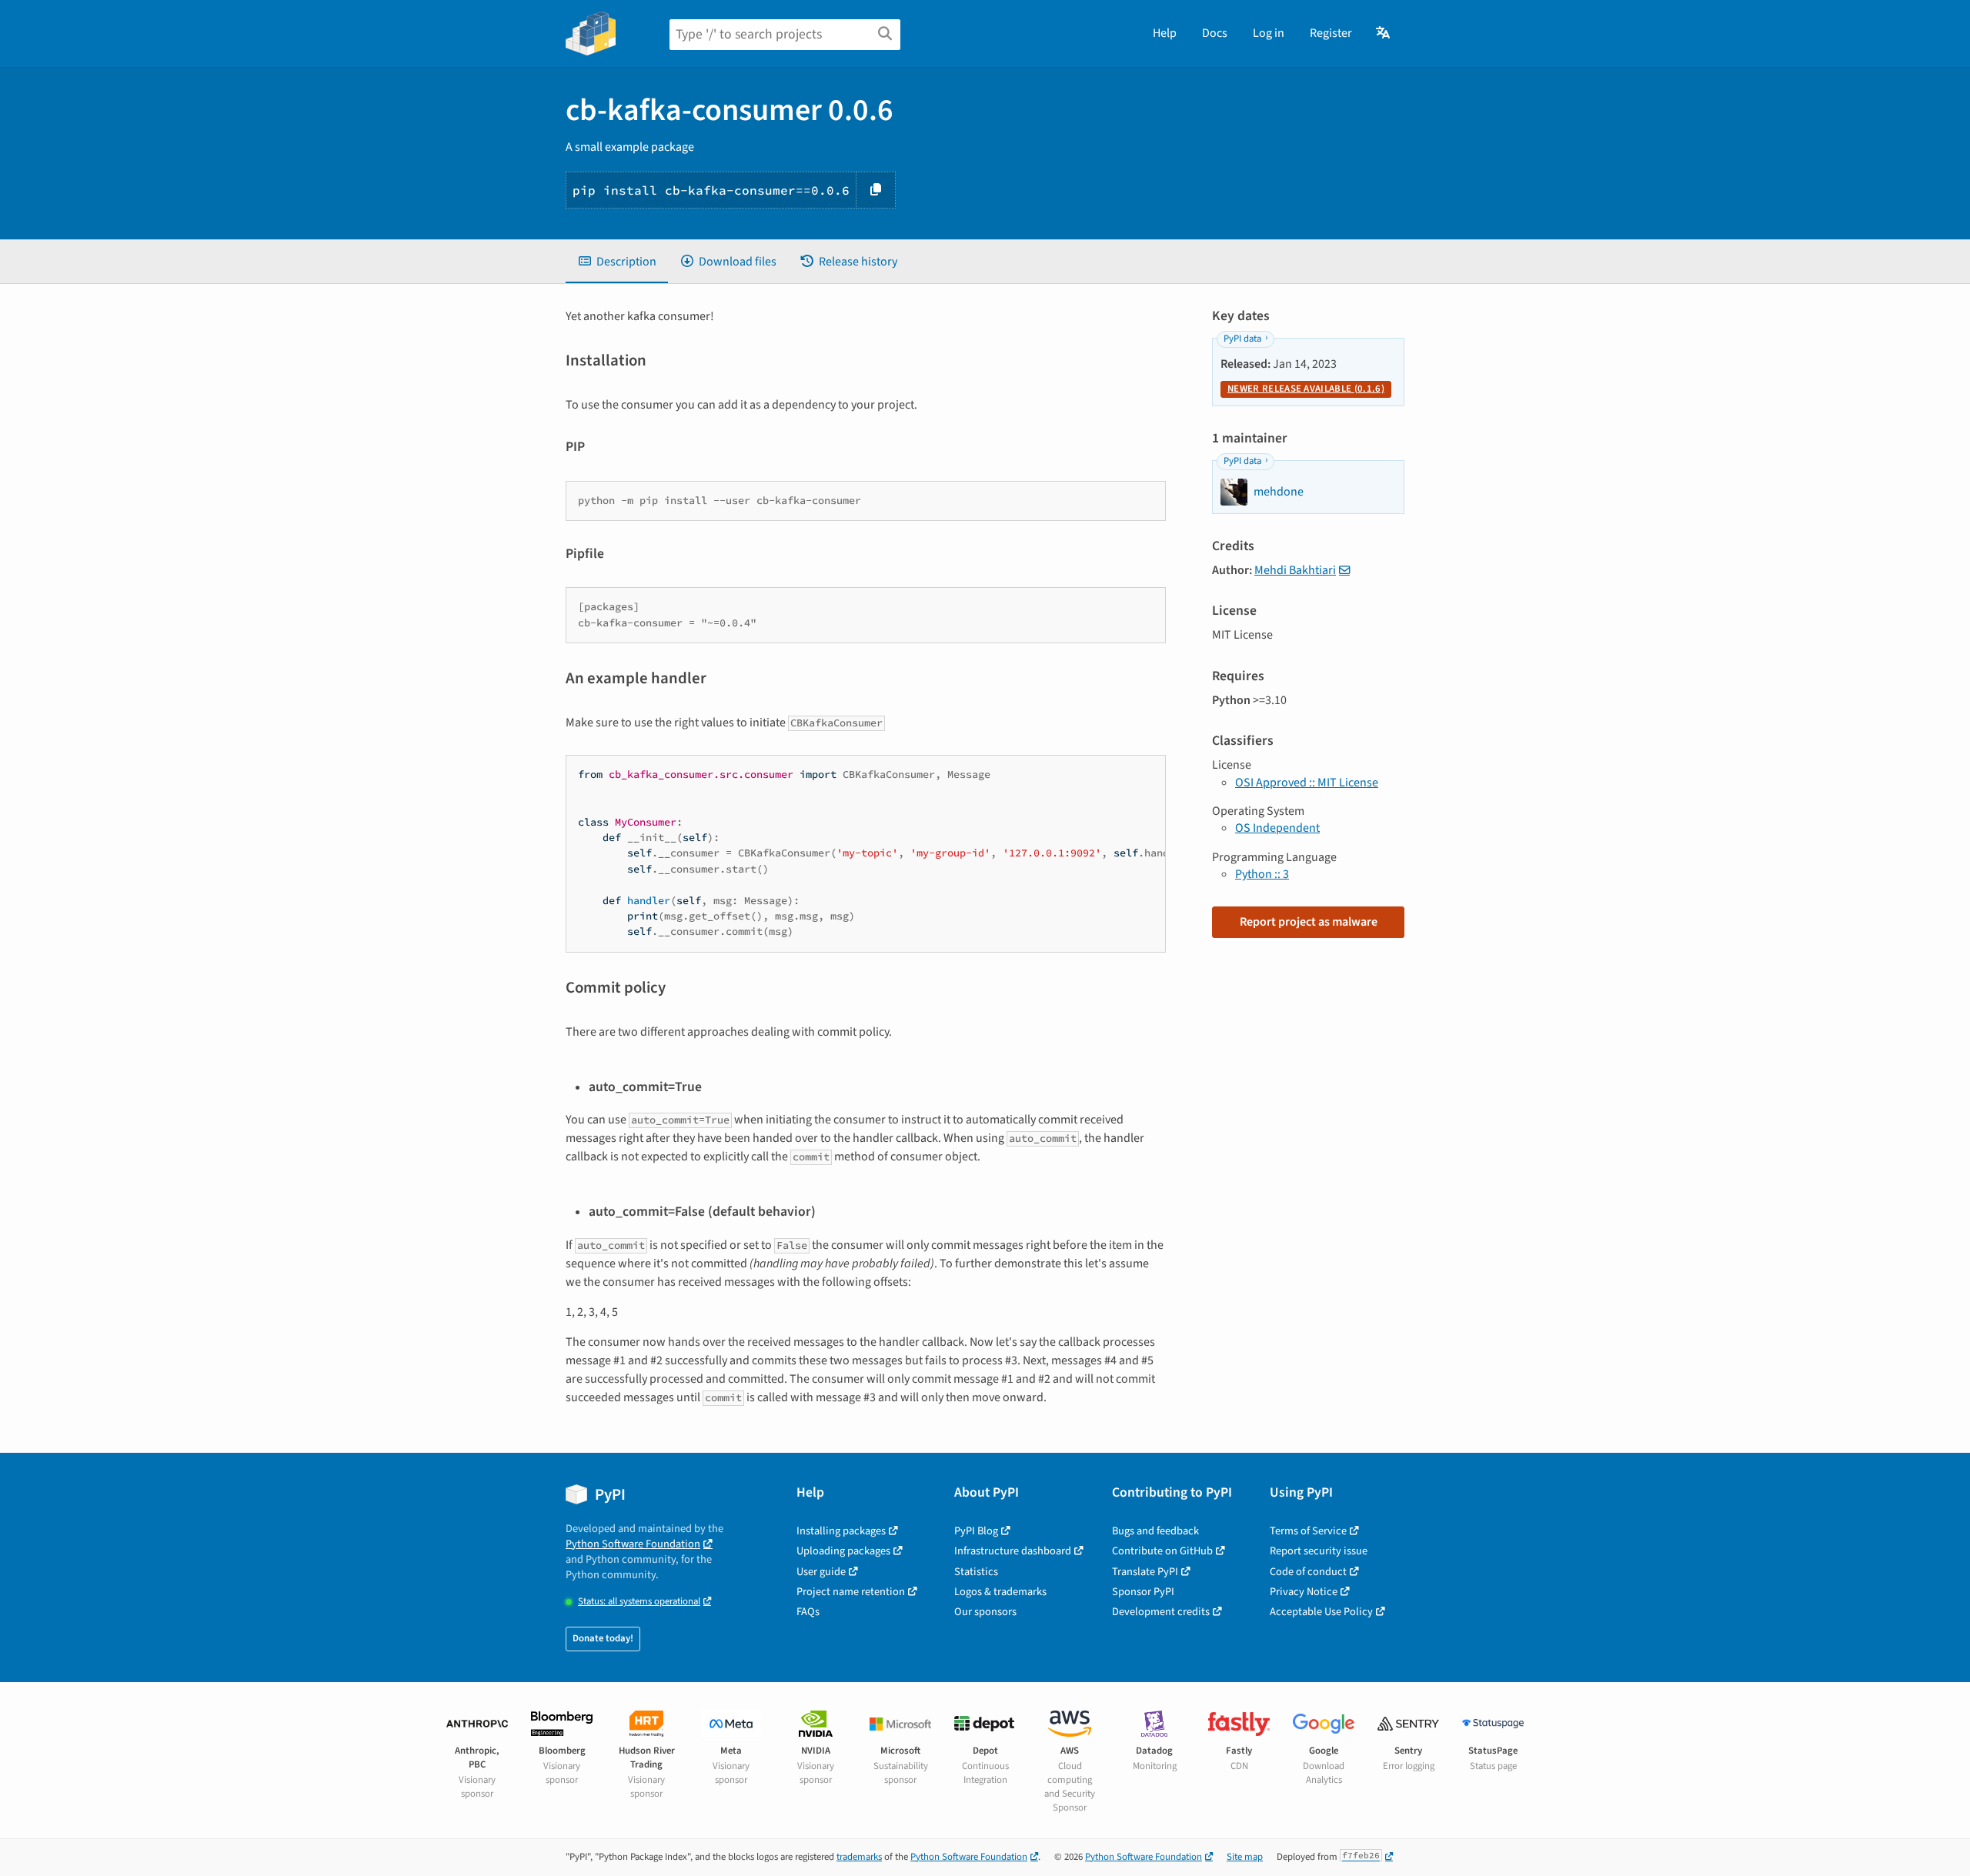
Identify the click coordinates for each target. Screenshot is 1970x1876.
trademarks (859, 1857)
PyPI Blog (976, 1531)
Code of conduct (1308, 1572)
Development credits (1161, 1612)
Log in (1269, 33)
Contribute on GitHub (1162, 1551)
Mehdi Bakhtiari (1295, 570)
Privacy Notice (1304, 1592)
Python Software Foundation (633, 1544)
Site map (1245, 1857)
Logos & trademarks (1000, 1592)
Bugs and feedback (1155, 1531)
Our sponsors (985, 1612)
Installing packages (841, 1531)
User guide (821, 1572)
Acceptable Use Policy (1321, 1612)
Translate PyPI (1145, 1572)
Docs (1215, 33)
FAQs (808, 1612)
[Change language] (1384, 33)
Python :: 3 (1262, 874)
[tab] (617, 262)
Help (1165, 33)
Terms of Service (1308, 1531)
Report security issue (1319, 1551)
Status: (639, 1602)
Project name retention (851, 1592)
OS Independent (1277, 828)
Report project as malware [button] (1309, 922)
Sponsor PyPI (1143, 1592)
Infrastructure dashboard (1013, 1551)
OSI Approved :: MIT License (1307, 783)
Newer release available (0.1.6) (1306, 389)
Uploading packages (843, 1551)
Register (1331, 33)
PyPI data (1242, 339)
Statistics (976, 1572)
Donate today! (603, 1638)
